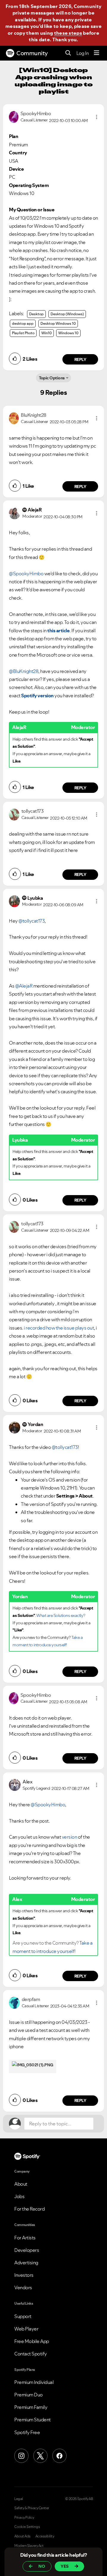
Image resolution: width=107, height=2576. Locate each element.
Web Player (26, 2329)
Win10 (47, 333)
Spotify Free (27, 2432)
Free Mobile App (32, 2341)
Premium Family (31, 2407)
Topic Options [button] (52, 378)
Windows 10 (68, 333)
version (70, 1837)
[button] (97, 117)
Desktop (36, 314)
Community (32, 53)
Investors (24, 2275)
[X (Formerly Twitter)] (40, 2456)
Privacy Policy (24, 2518)
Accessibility (45, 2536)
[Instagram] (21, 2456)
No (42, 2566)
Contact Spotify (31, 2354)
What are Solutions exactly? (61, 1615)
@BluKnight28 (24, 671)
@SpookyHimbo (26, 573)
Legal (19, 2499)
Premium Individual (34, 2382)
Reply (80, 359)
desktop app (23, 323)
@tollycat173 (32, 921)
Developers (27, 2250)
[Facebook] (59, 2456)
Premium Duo (29, 2395)
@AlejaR (24, 986)
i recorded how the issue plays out (59, 1328)
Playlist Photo (23, 333)
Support (23, 2316)
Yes (65, 2566)
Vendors (23, 2287)
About (21, 2184)
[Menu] (97, 53)
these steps (68, 33)
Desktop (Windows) (67, 314)
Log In (82, 53)
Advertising (26, 2263)
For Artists (25, 2238)
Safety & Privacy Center (32, 2508)
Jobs (19, 2196)
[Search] (68, 53)
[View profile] (14, 116)
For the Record (29, 2209)
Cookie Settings (27, 2527)
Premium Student (33, 2420)
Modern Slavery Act (29, 2546)
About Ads (22, 2536)
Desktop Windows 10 (58, 323)
